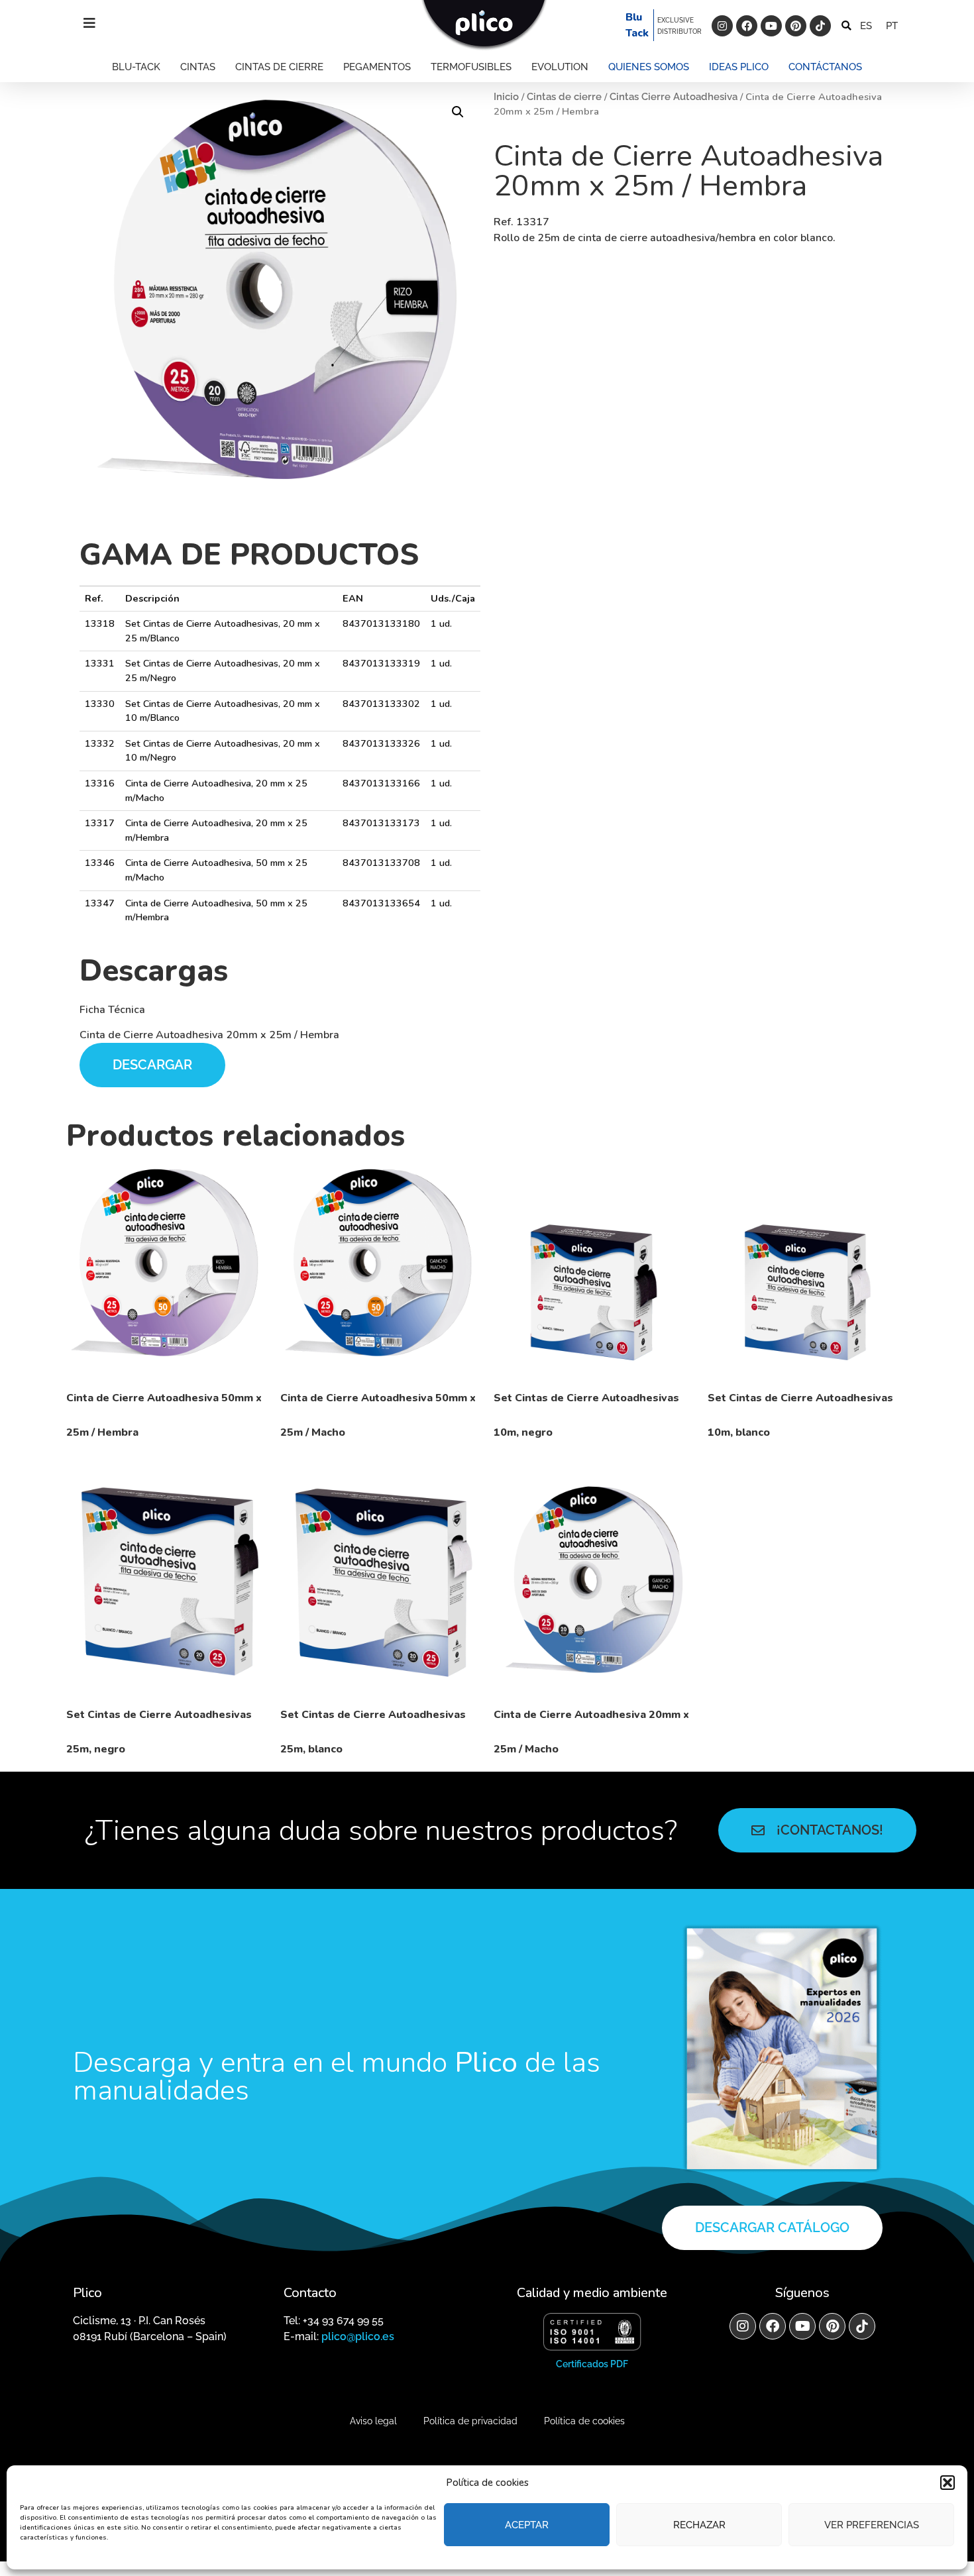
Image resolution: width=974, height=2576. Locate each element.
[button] (947, 2483)
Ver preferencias (872, 2525)
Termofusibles (471, 67)
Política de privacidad (470, 2421)
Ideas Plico (739, 67)
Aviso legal (373, 2421)
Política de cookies (584, 2421)
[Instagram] (722, 26)
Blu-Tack (136, 67)
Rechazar (699, 2525)
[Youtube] (771, 26)
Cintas (198, 67)
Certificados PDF (592, 2364)
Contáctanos (825, 67)
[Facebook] (747, 26)
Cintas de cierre (279, 67)
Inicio (506, 96)
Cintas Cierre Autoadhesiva (674, 96)
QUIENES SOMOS (649, 67)
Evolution (560, 67)
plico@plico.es (358, 2336)
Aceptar (527, 2525)
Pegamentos (377, 67)
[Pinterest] (796, 26)
